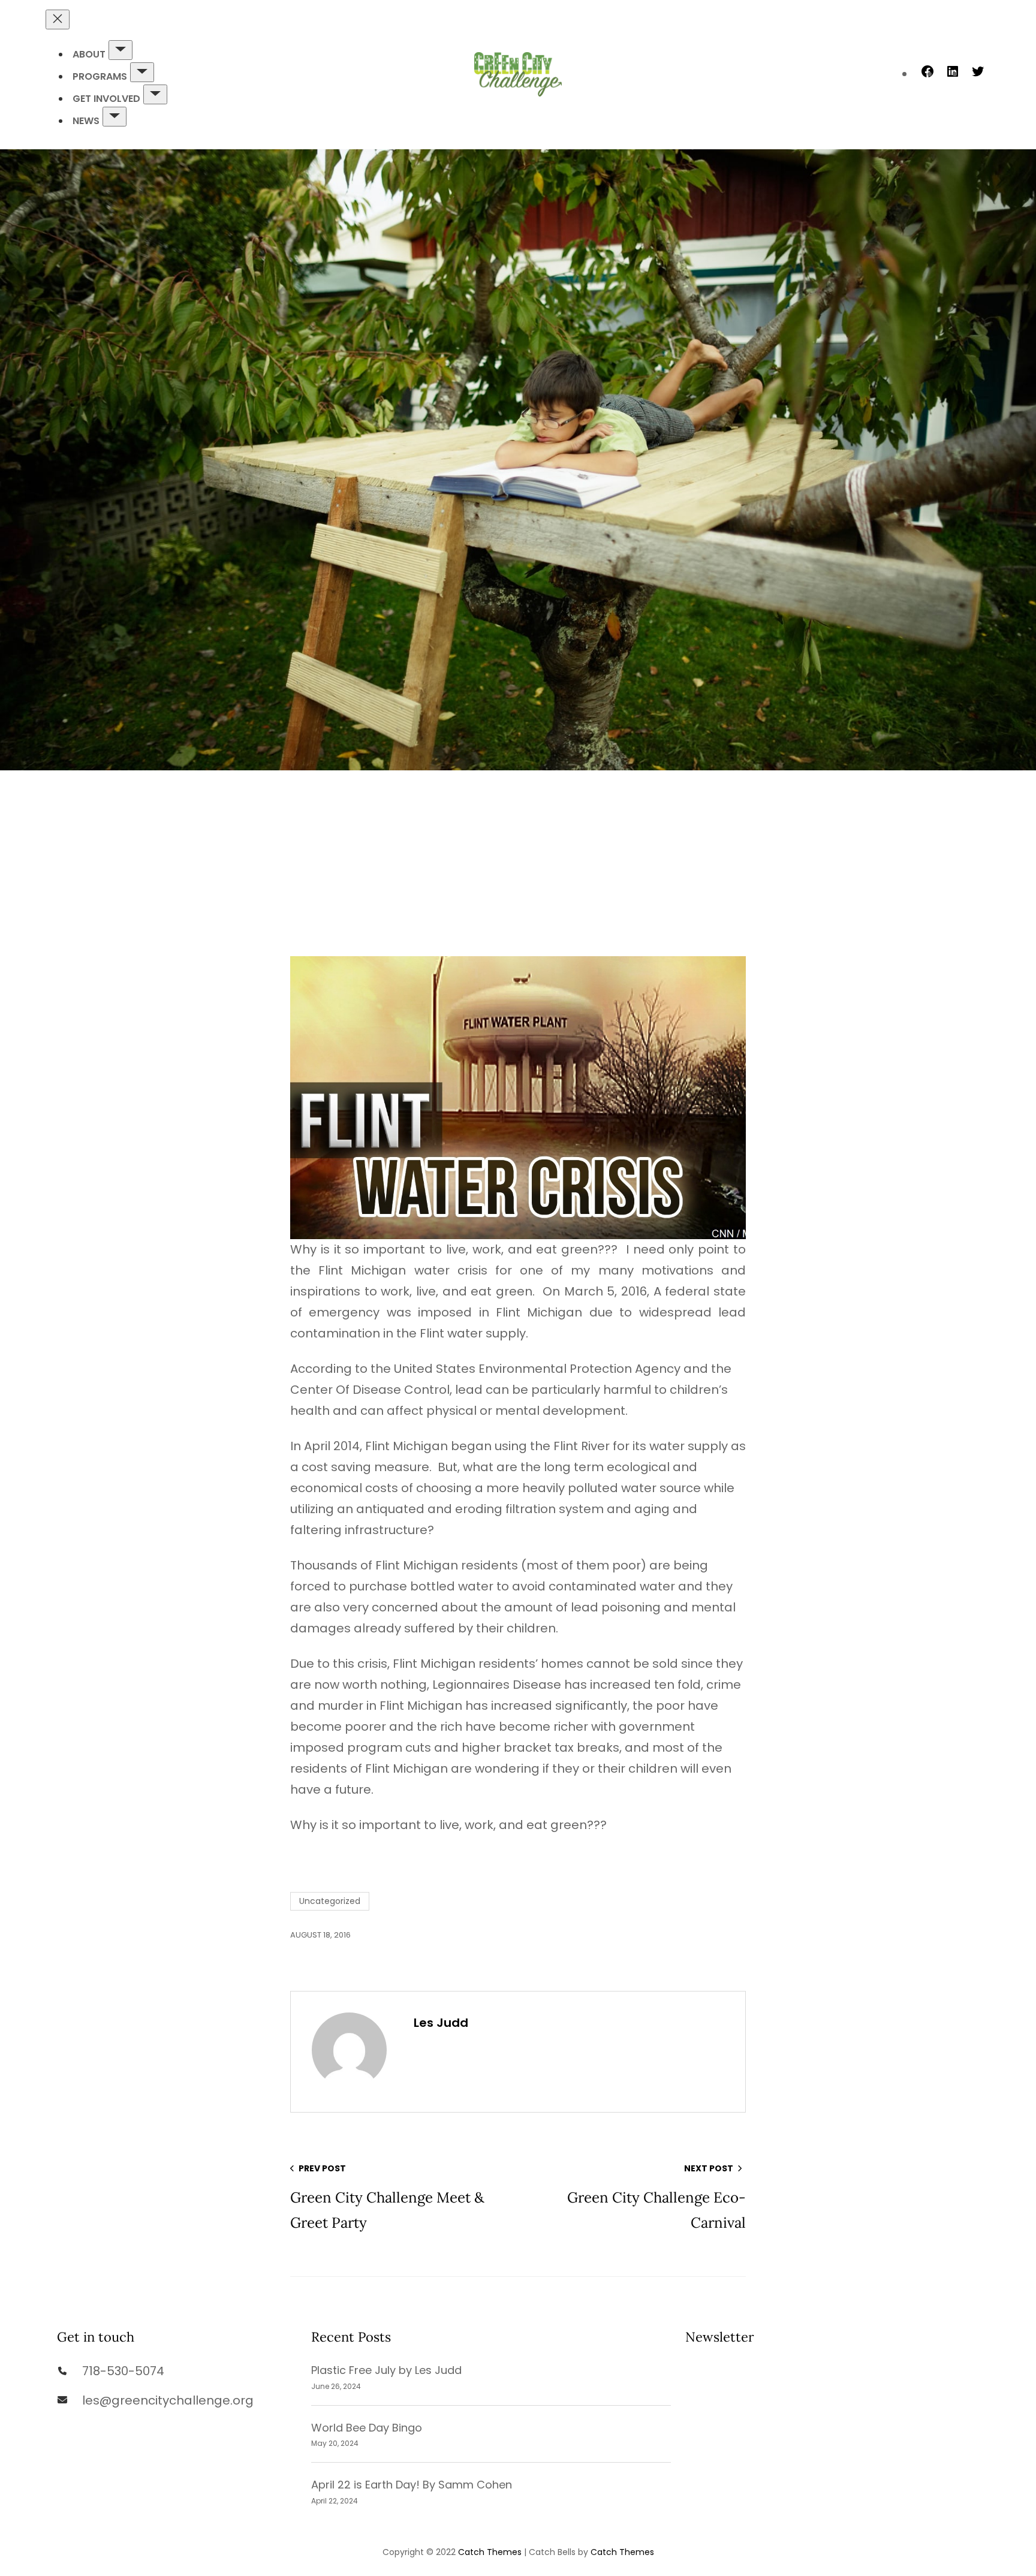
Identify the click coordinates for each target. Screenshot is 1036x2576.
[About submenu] (121, 50)
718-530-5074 (123, 2371)
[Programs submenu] (142, 72)
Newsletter (720, 2337)
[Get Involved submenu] (155, 94)
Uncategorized (330, 1901)
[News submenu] (115, 117)
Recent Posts (351, 2337)
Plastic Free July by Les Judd (386, 2370)
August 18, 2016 (320, 1935)
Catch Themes (490, 2552)
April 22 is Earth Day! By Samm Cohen (412, 2485)
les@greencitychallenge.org (168, 2400)
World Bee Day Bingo (367, 2428)
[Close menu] (58, 19)
